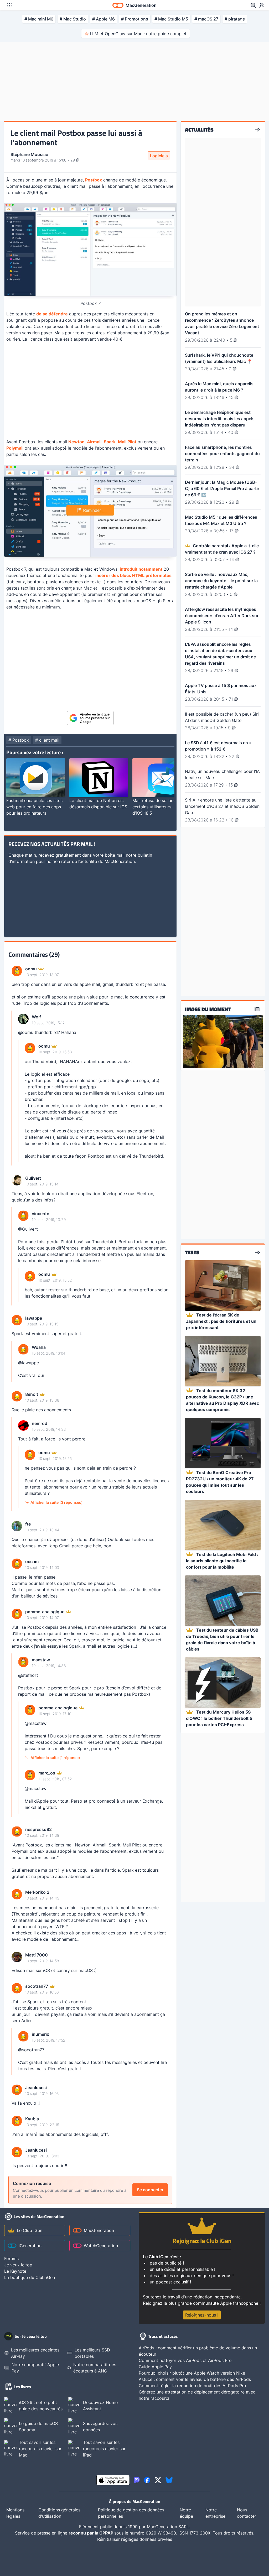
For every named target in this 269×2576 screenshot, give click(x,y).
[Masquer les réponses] (13, 1088)
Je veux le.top (18, 2265)
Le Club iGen (30, 2230)
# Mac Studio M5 (171, 19)
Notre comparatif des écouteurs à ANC (95, 2368)
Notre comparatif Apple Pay (35, 2368)
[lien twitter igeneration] (158, 2480)
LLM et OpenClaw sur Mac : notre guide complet (138, 34)
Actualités (199, 130)
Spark (110, 442)
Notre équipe (186, 2513)
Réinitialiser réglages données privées (135, 2539)
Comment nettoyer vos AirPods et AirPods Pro (185, 2360)
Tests (192, 1252)
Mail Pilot (127, 442)
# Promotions (135, 19)
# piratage (235, 19)
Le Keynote (15, 2271)
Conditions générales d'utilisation (59, 2513)
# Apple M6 (104, 19)
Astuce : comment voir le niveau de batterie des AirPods (195, 2379)
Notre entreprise (215, 2513)
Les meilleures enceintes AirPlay (35, 2353)
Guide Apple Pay (155, 2367)
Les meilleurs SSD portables (92, 2353)
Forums (11, 2258)
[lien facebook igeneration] (147, 2480)
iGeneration (30, 2246)
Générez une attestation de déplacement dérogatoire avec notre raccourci (197, 2395)
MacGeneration (99, 2230)
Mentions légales (15, 2513)
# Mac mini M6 (39, 19)
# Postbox (19, 740)
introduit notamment (141, 569)
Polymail (15, 448)
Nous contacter (247, 2513)
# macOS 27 (206, 19)
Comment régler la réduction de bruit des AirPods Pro (192, 2386)
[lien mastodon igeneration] (137, 2480)
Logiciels (159, 156)
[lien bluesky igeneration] (169, 2480)
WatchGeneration (101, 2246)
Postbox (94, 180)
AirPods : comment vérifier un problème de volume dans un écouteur (198, 2351)
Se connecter (150, 2190)
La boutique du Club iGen (30, 2277)
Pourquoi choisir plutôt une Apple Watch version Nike (192, 2373)
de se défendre (52, 314)
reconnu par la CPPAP (91, 2533)
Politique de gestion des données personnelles (131, 2513)
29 (73, 160)
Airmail (94, 442)
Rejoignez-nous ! (202, 2315)
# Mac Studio (73, 19)
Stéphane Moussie (29, 154)
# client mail (47, 740)
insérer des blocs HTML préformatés (133, 575)
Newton (76, 442)
